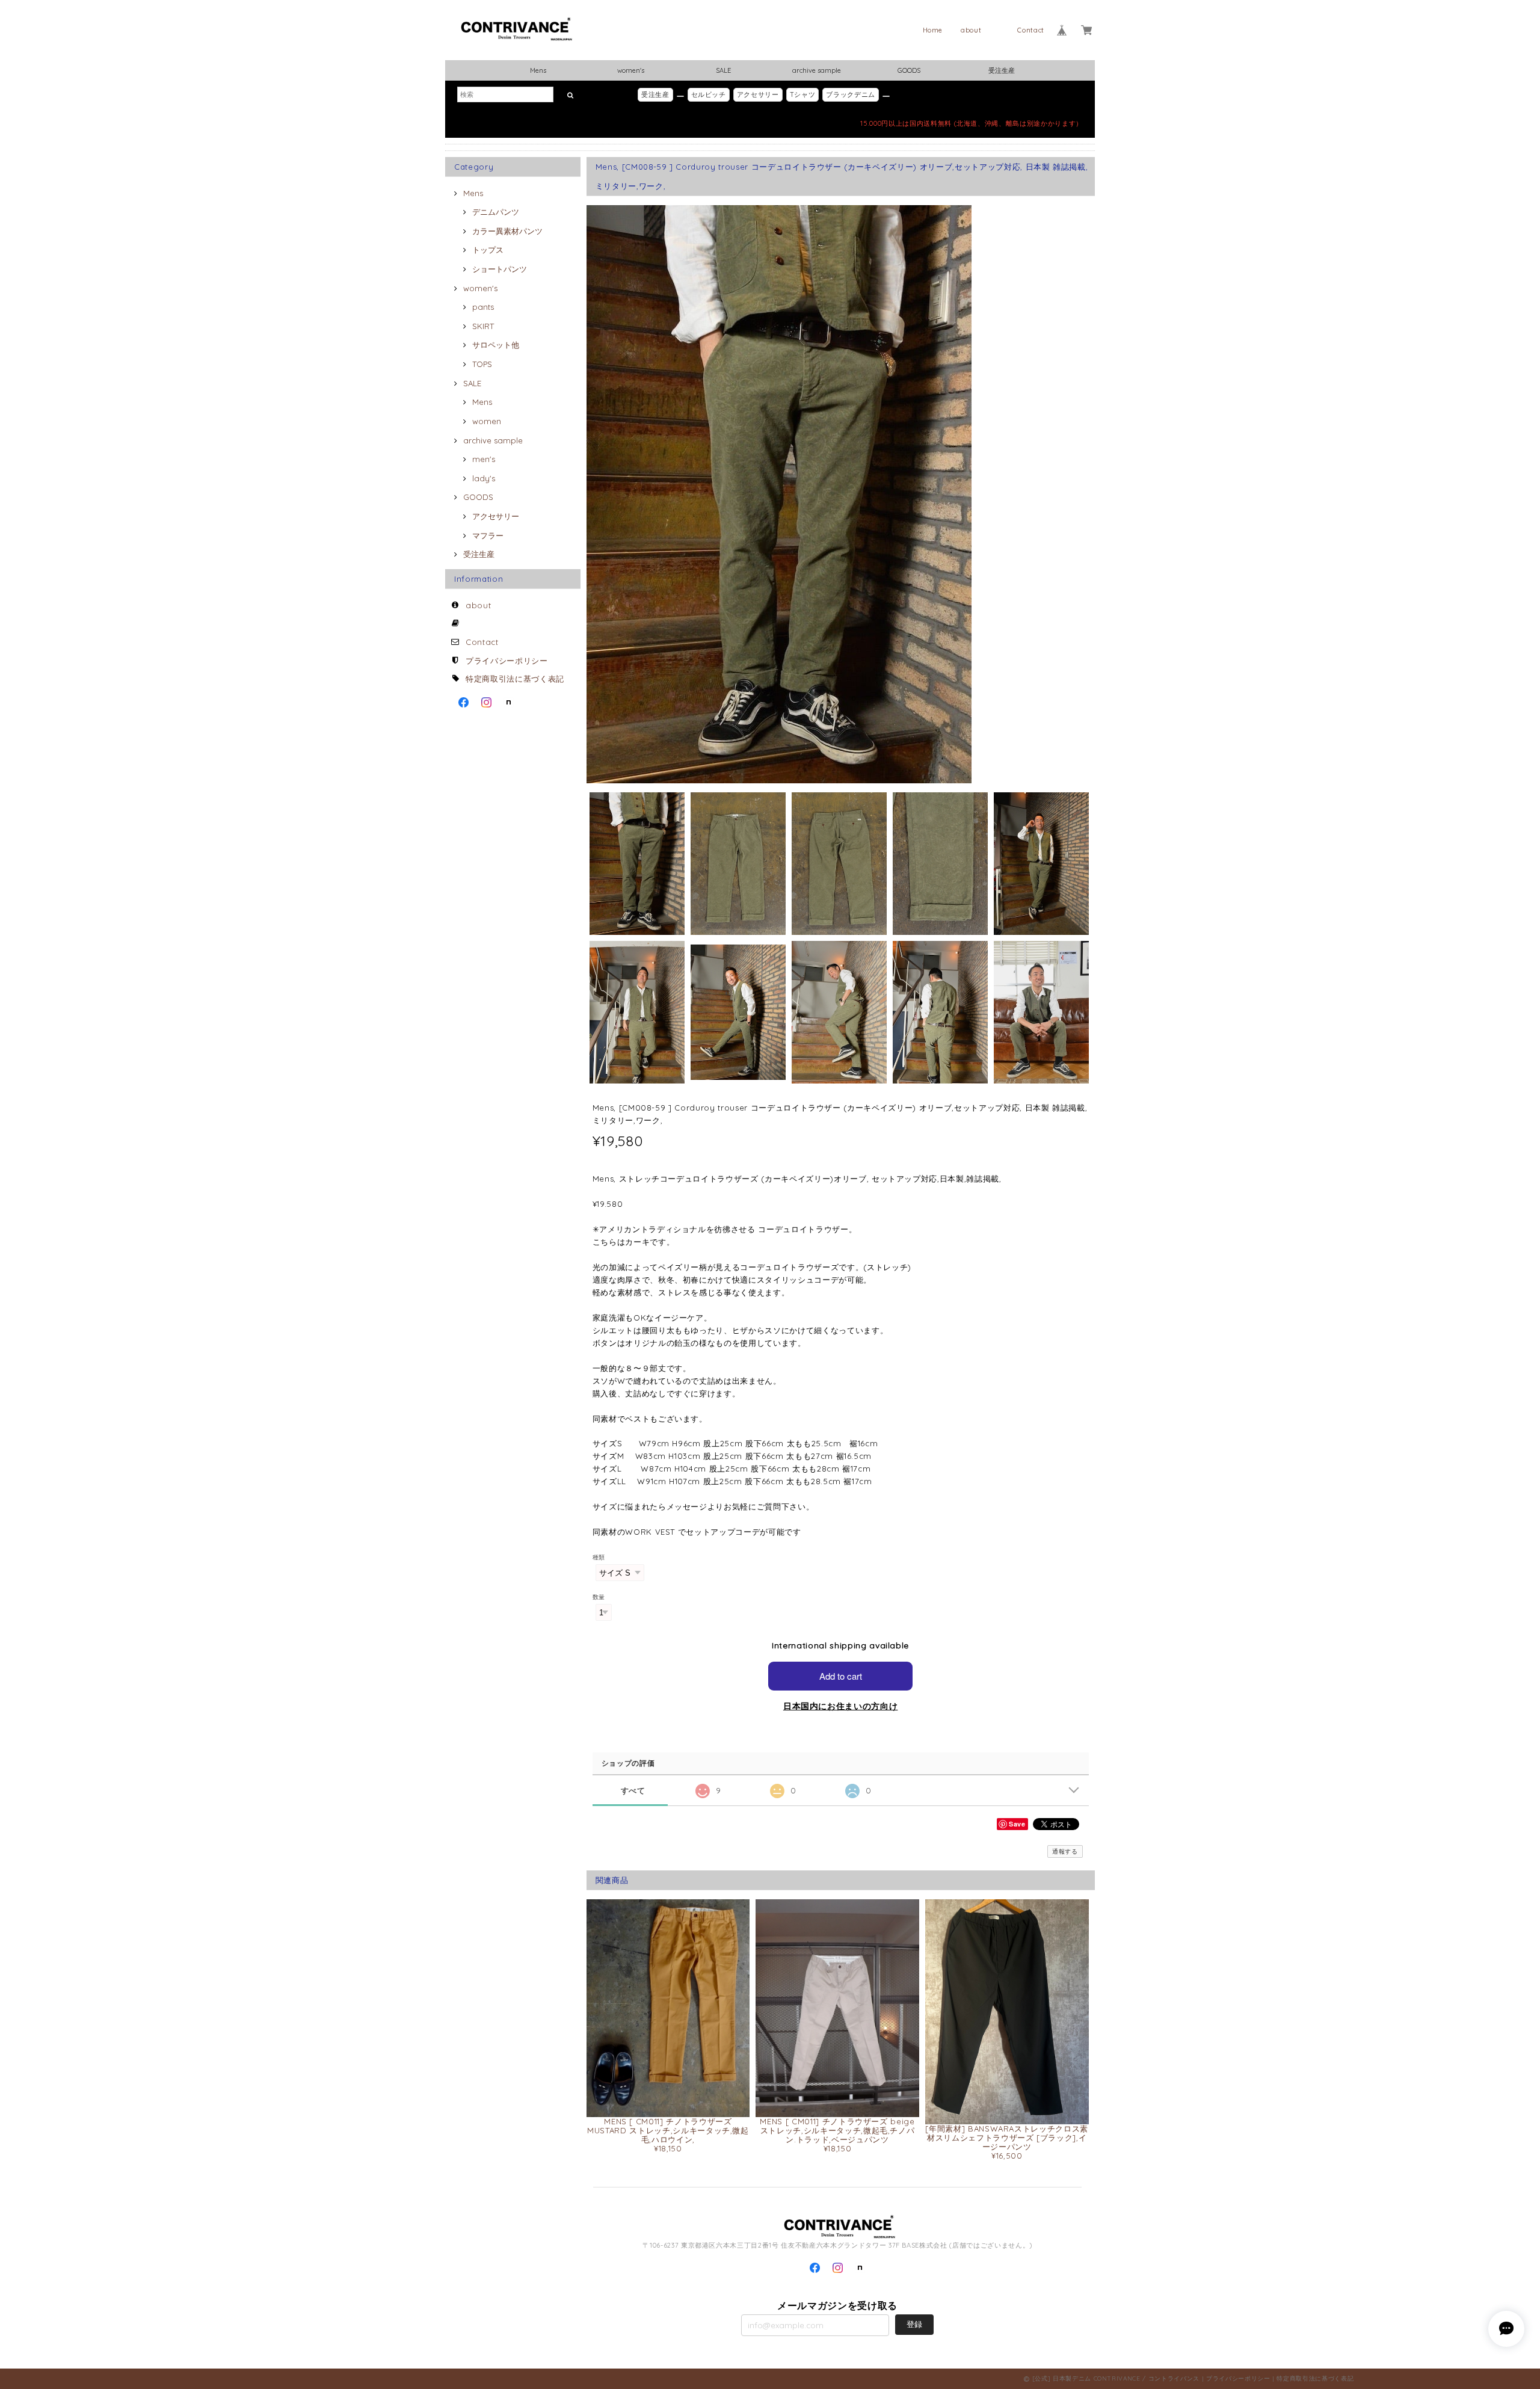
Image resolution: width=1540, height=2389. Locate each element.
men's (484, 459)
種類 (599, 1557)
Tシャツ (803, 94)
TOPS (482, 364)
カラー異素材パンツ (507, 231)
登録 (914, 2324)
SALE (723, 70)
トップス (488, 250)
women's (631, 70)
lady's (484, 478)
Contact (1031, 30)
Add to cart (841, 1676)
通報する (1065, 1851)
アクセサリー (758, 94)
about (971, 30)
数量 (599, 1597)
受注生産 (1002, 70)
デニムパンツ (496, 212)
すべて (633, 1791)
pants (483, 307)
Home (933, 30)
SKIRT (483, 326)
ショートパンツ (500, 269)
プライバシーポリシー (507, 661)
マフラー (488, 535)
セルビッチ (709, 94)
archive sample (817, 70)
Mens (538, 70)
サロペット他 (496, 345)
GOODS (909, 70)
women (487, 421)
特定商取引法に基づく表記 (515, 679)
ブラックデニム (851, 94)
